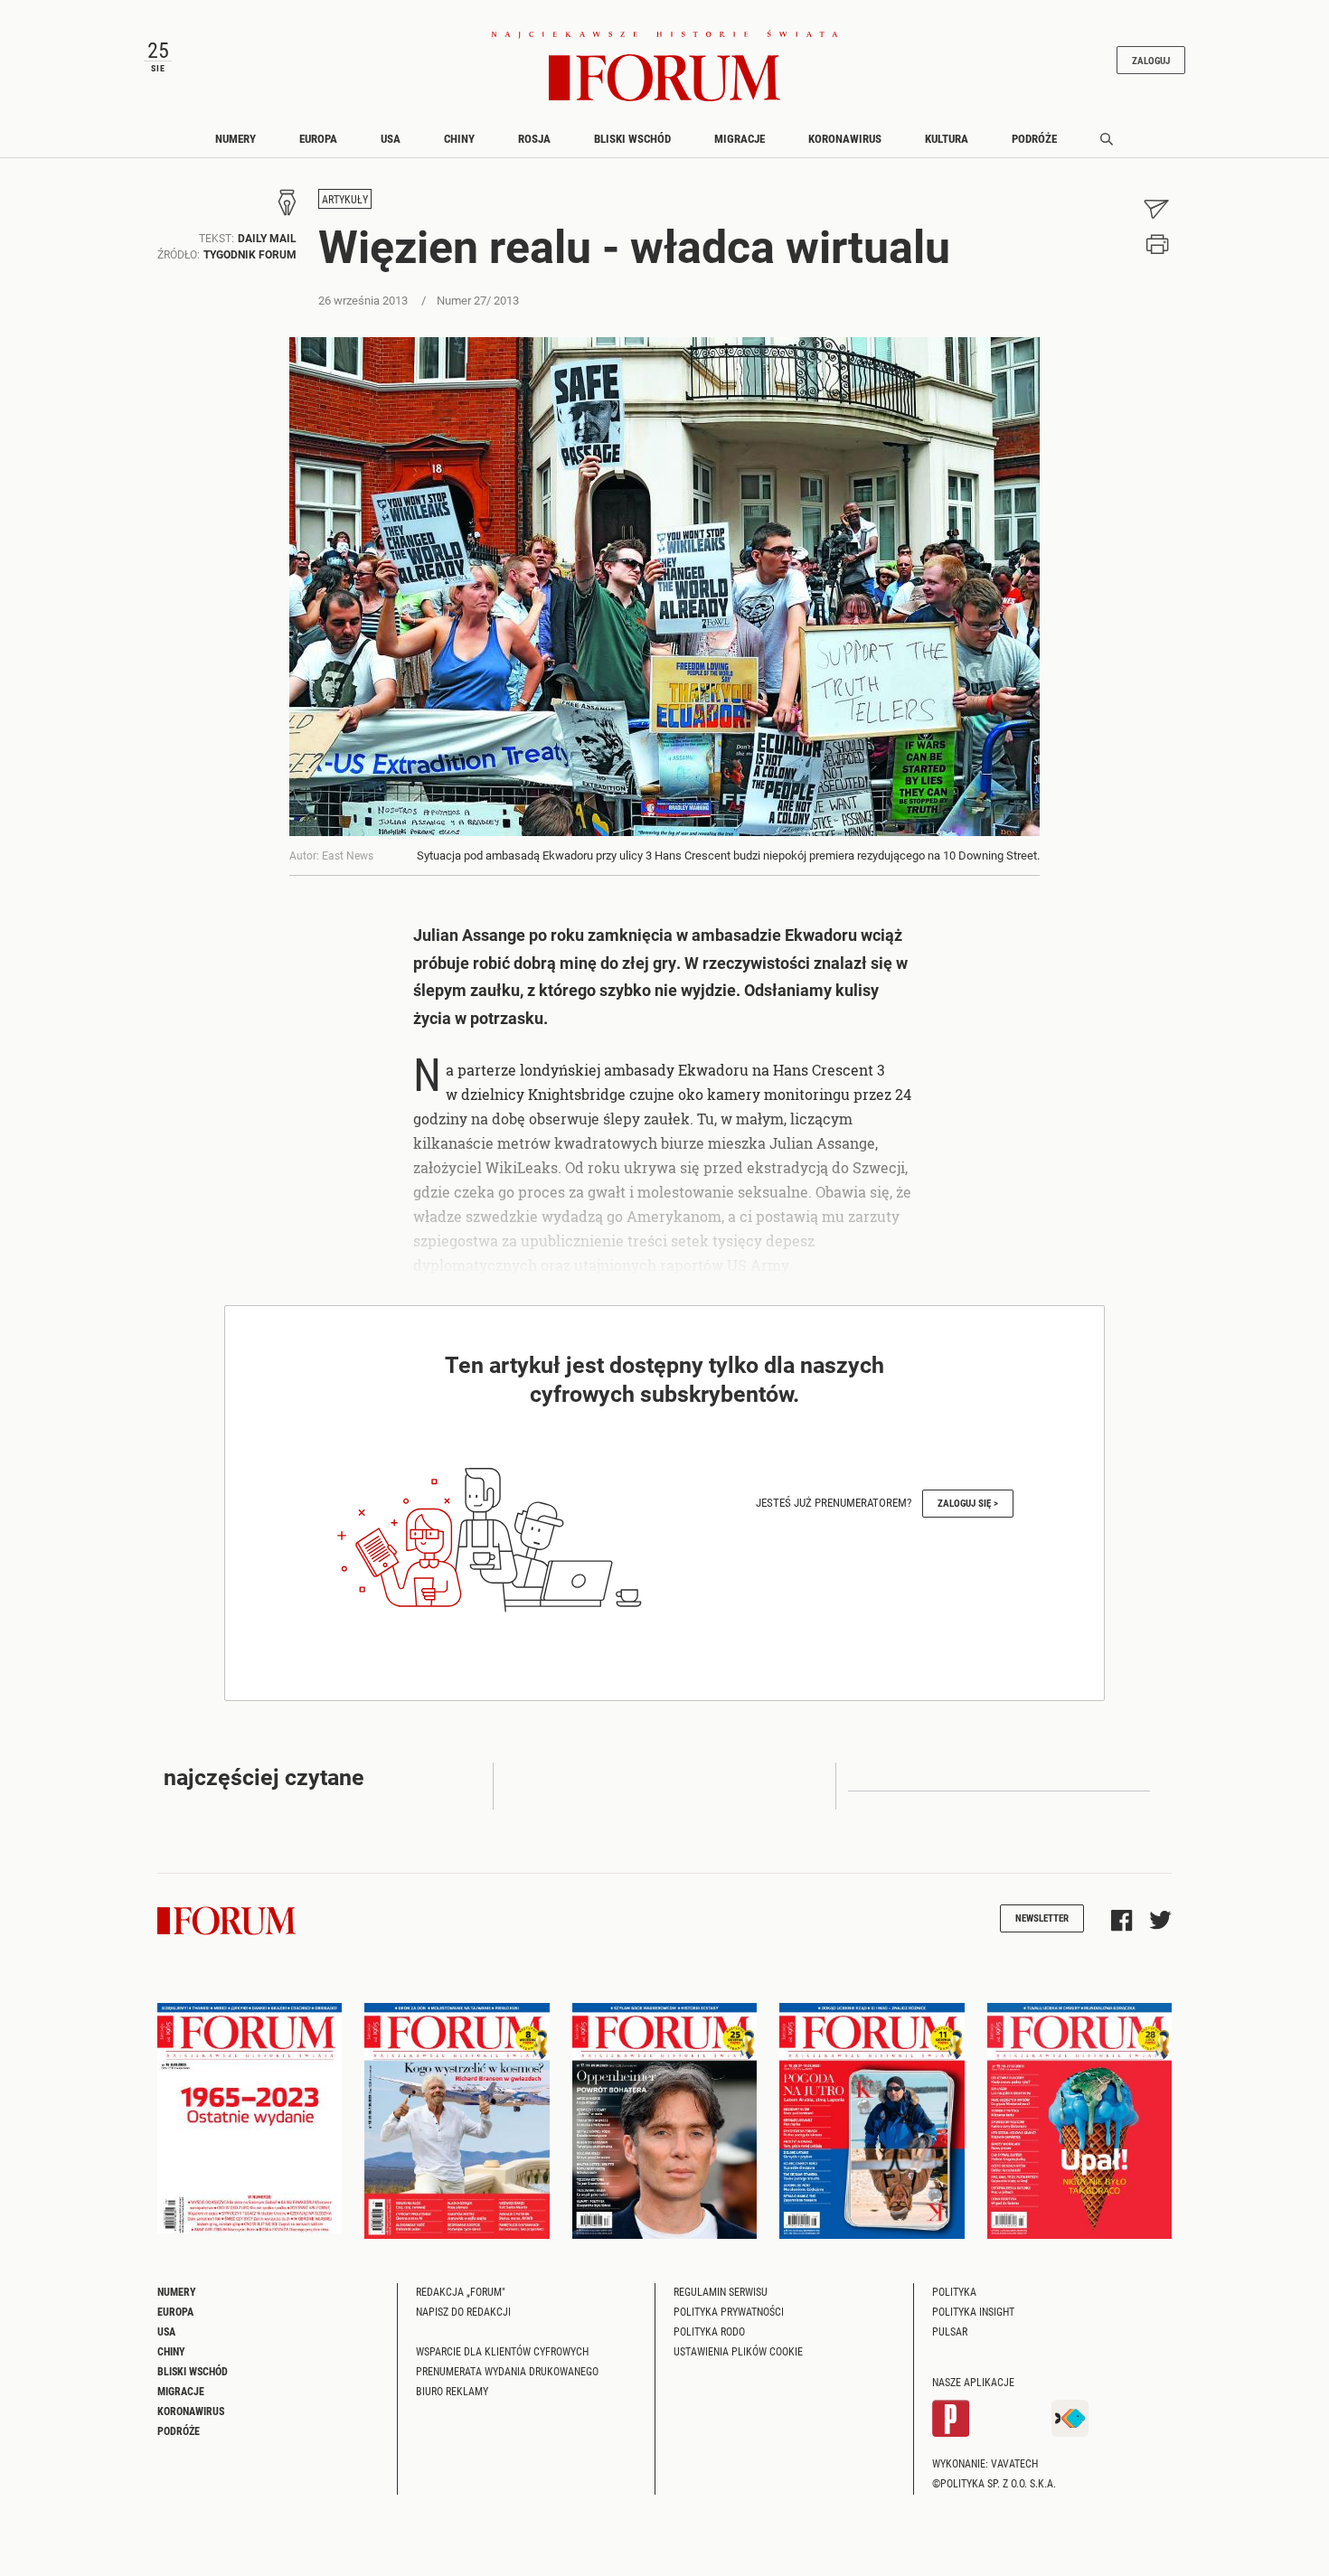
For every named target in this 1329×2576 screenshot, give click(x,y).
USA (391, 138)
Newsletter (1042, 1918)
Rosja (534, 138)
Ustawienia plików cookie (738, 2351)
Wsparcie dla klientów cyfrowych (502, 2351)
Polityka (954, 2291)
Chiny (459, 138)
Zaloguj (1151, 60)
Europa (318, 138)
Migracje (740, 138)
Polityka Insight (973, 2311)
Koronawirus (845, 138)
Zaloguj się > (968, 1503)
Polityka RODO (709, 2331)
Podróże (1034, 138)
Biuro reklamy (452, 2391)
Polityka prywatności (729, 2311)
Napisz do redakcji (463, 2311)
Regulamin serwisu (721, 2291)
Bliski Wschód (632, 138)
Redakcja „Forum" (461, 2291)
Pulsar (950, 2331)
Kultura (947, 138)
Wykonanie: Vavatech (985, 2463)
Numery (236, 138)
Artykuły (345, 199)
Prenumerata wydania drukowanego (507, 2371)
